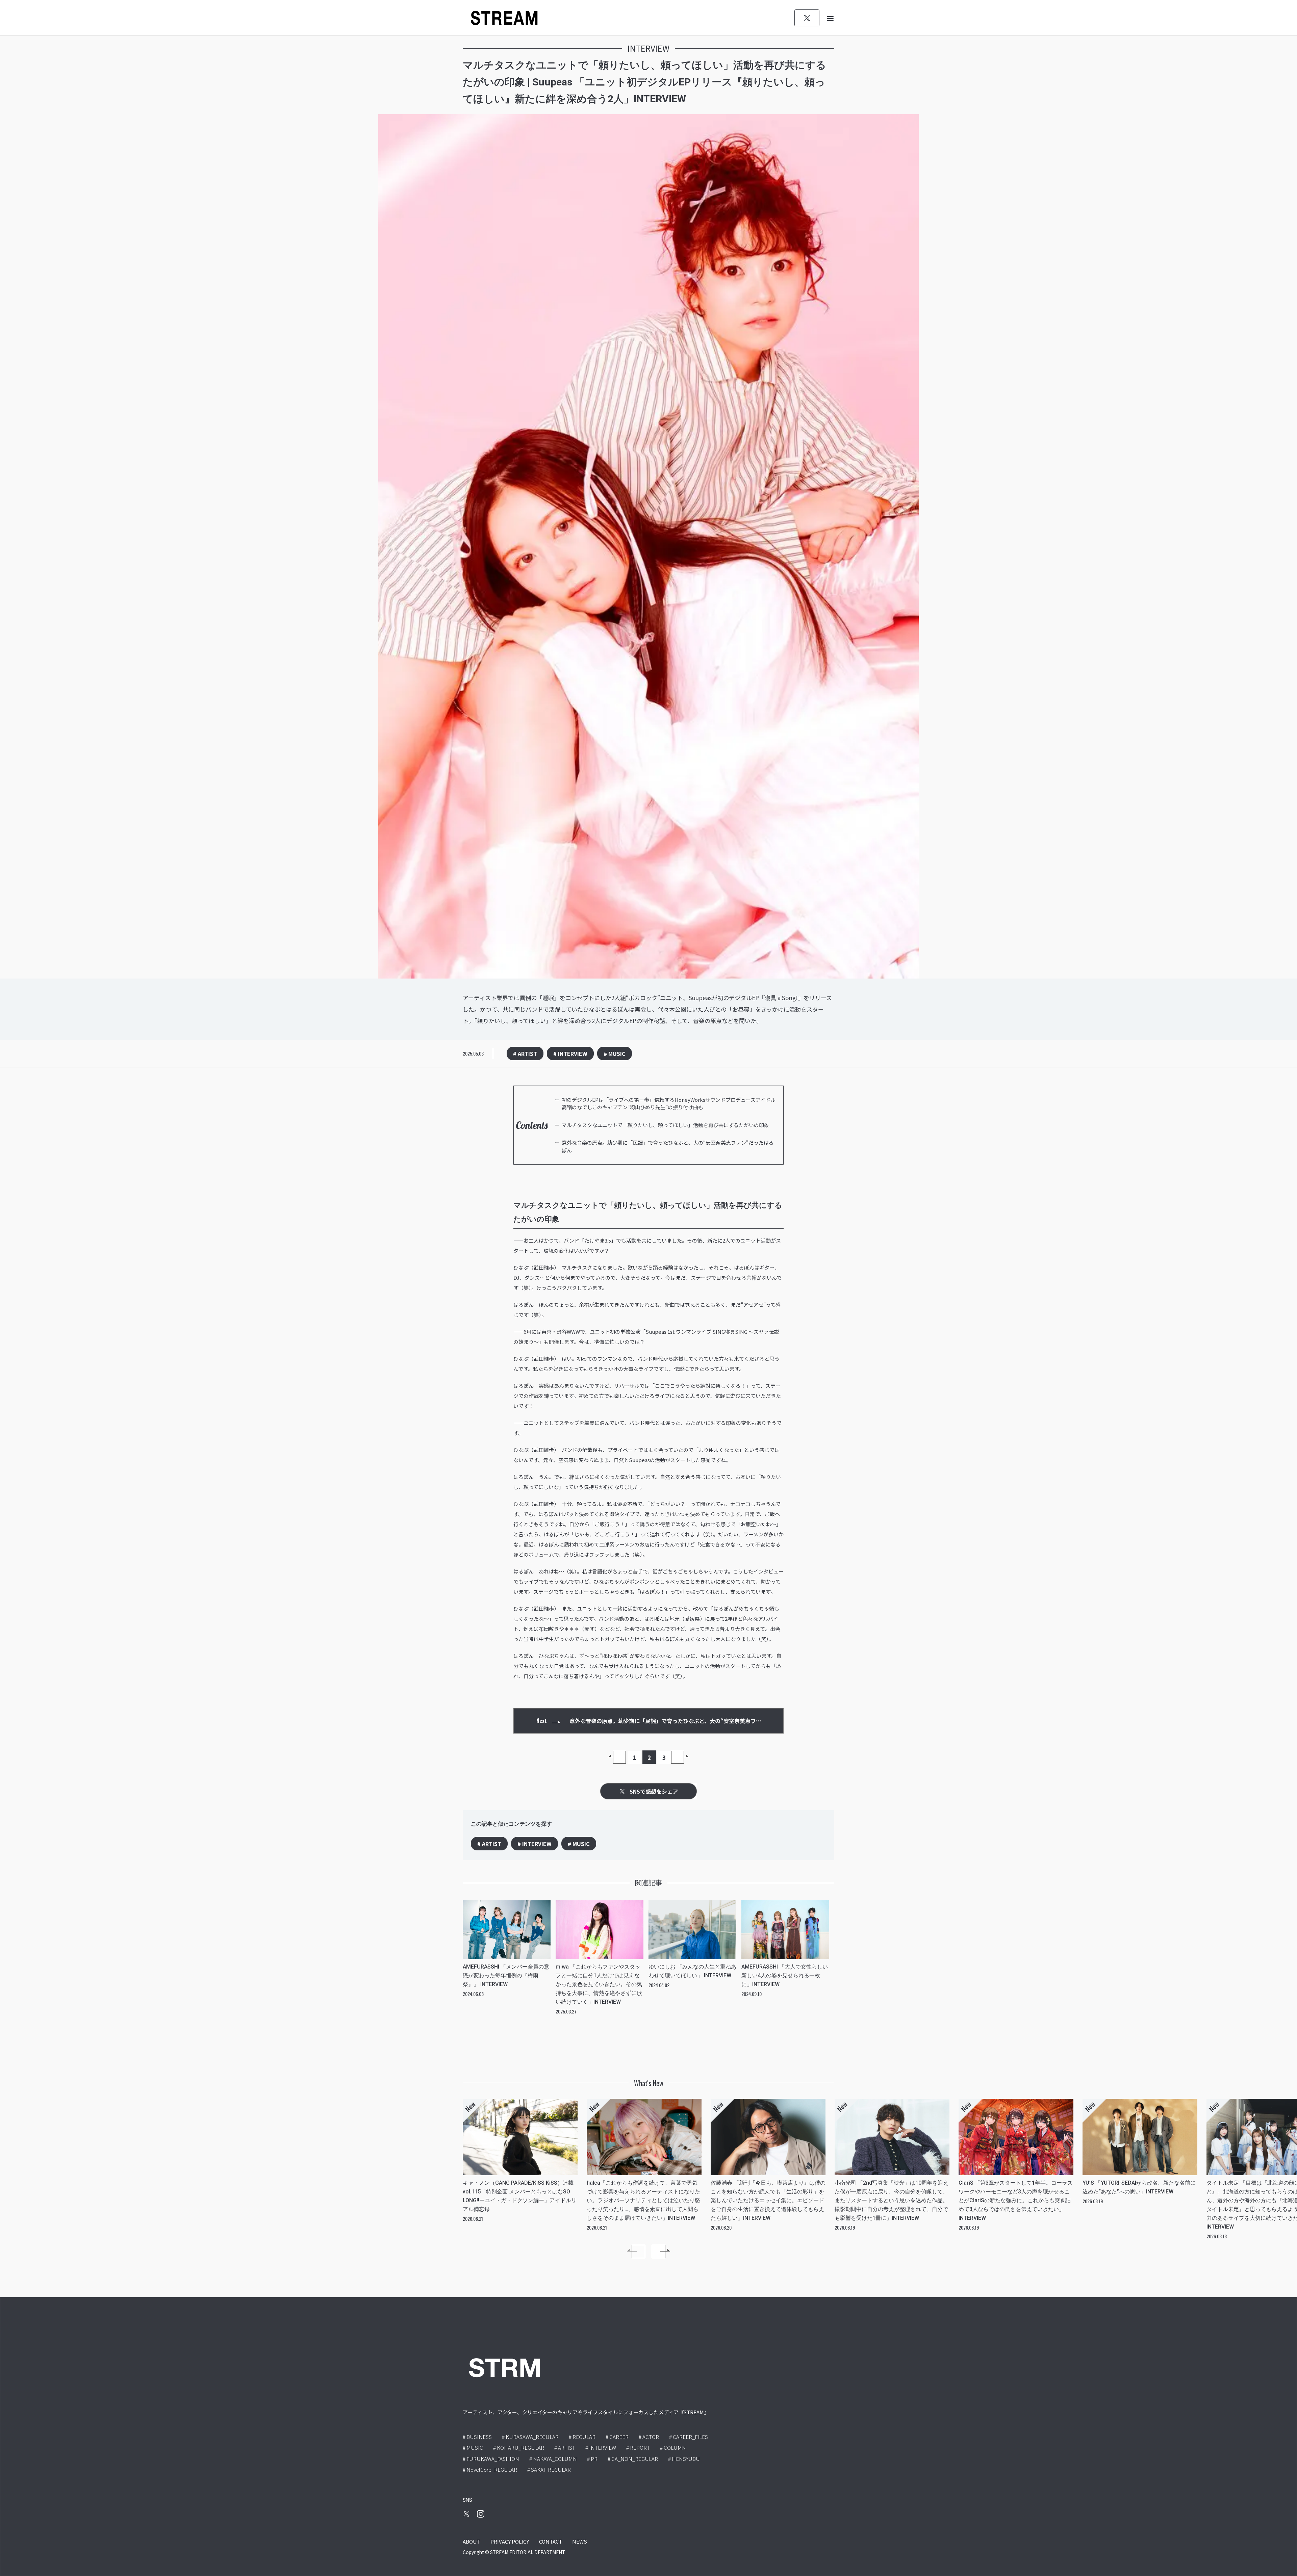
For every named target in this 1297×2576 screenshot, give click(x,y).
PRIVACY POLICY (510, 2541)
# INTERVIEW (570, 1053)
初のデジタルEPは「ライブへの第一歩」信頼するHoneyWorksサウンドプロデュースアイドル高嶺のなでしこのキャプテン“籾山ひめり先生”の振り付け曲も (669, 1103)
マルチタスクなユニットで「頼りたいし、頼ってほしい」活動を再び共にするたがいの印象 (665, 1125)
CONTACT (551, 2541)
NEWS (580, 2541)
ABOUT (472, 2541)
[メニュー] (830, 18)
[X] (807, 18)
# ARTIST (525, 1053)
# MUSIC (615, 1053)
